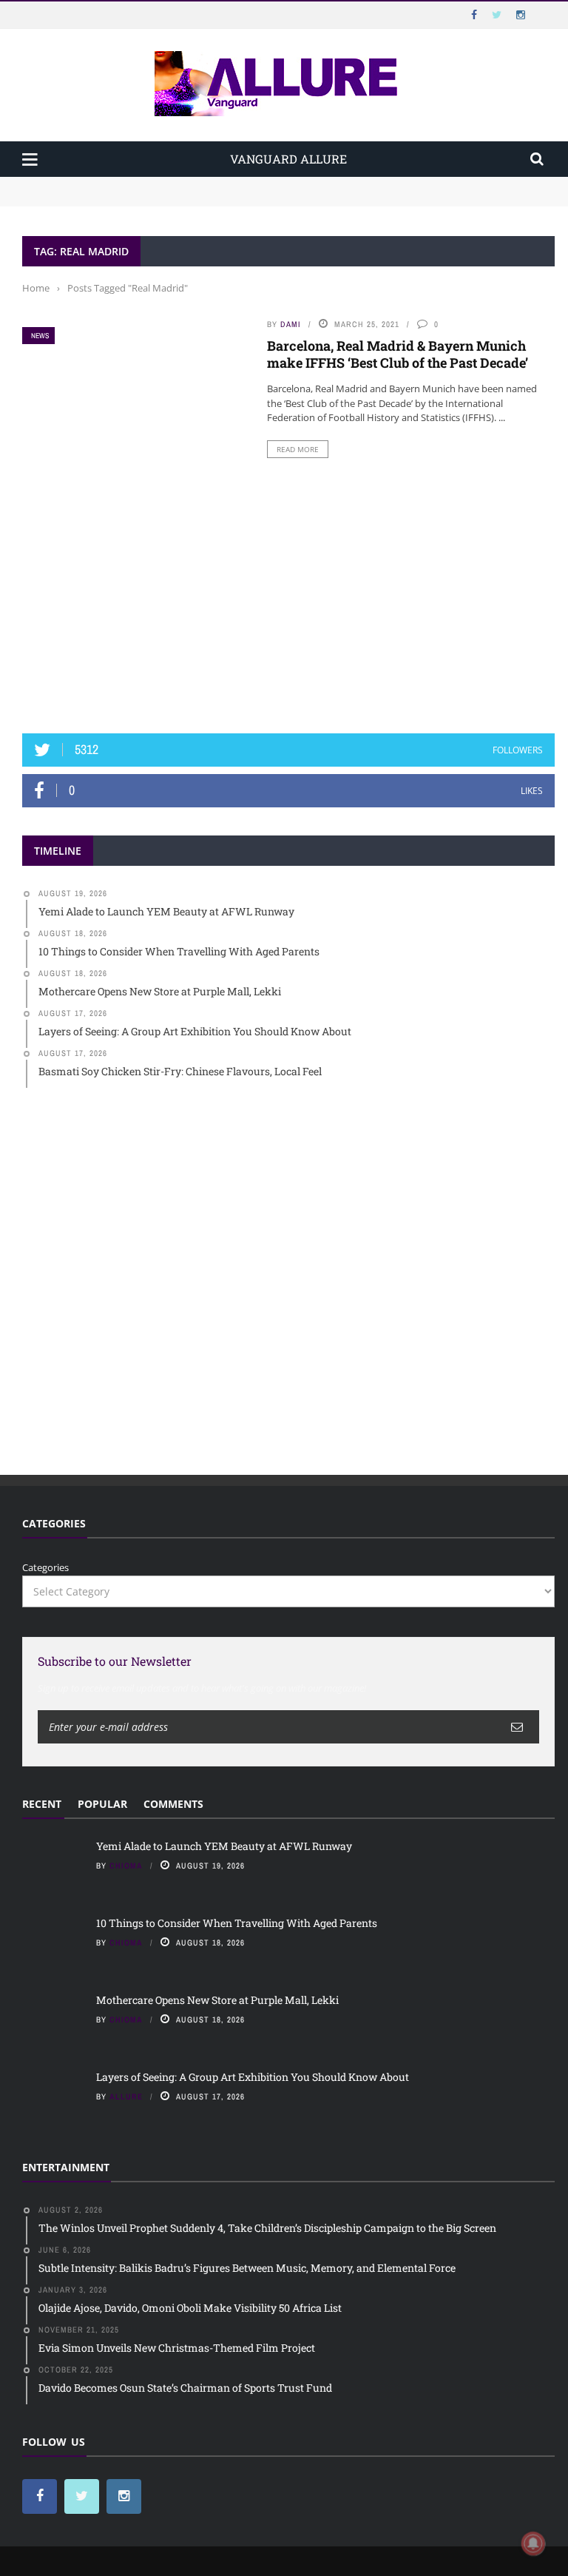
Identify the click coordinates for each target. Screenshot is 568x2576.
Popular (102, 1804)
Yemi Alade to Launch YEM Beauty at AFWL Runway (144, 184)
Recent (42, 1804)
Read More (298, 449)
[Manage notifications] (533, 2543)
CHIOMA (126, 1866)
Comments (173, 1804)
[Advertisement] (288, 601)
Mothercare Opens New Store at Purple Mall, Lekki (217, 2000)
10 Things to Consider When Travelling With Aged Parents (156, 198)
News (40, 336)
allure (126, 2096)
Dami (291, 324)
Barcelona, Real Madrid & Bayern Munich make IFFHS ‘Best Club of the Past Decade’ (398, 354)
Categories (45, 1567)
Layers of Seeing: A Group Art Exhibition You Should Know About (253, 2077)
